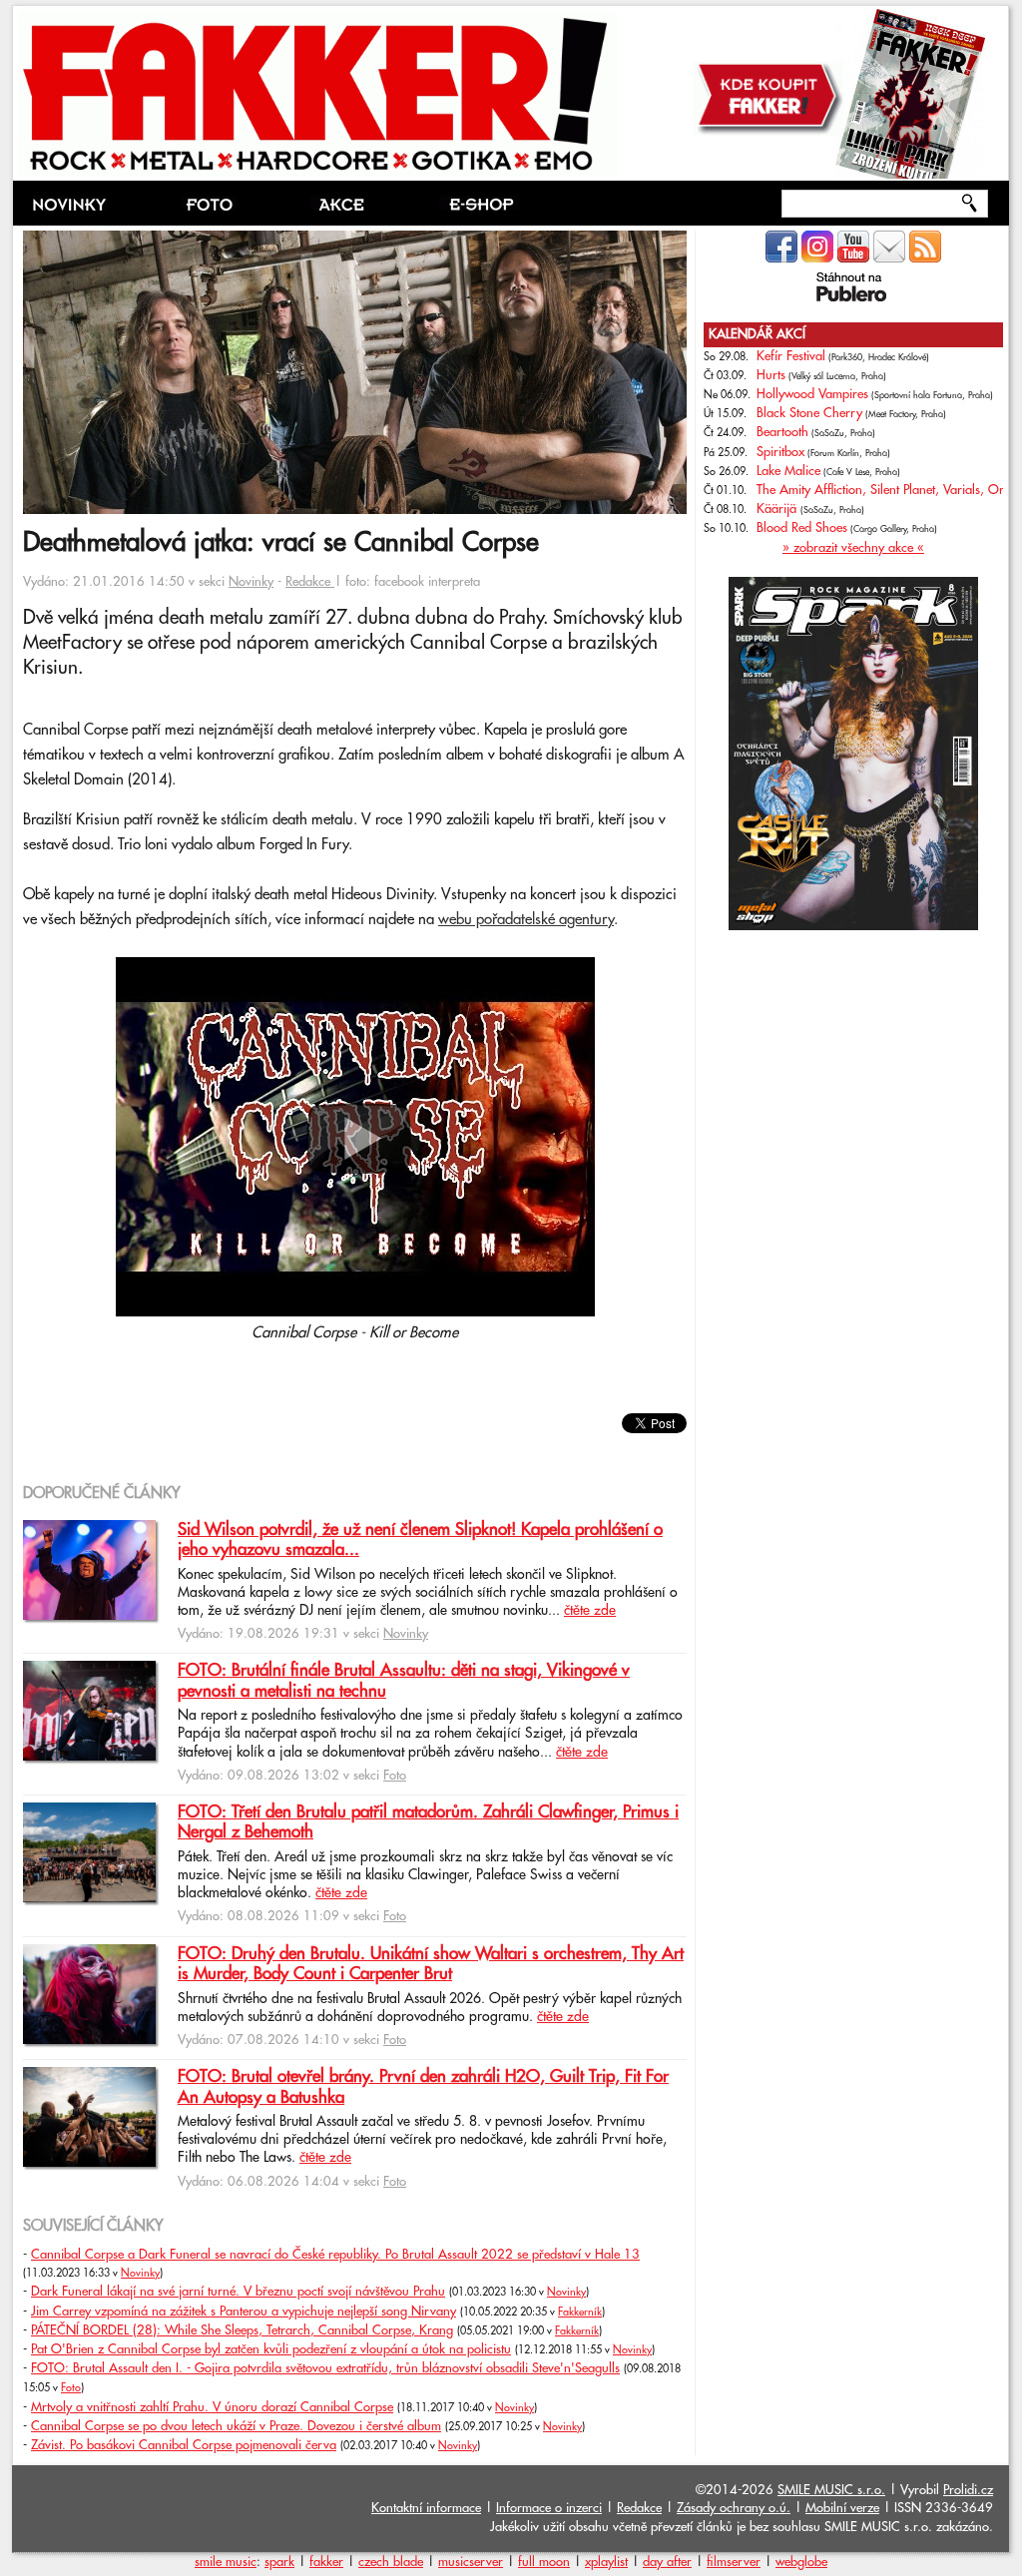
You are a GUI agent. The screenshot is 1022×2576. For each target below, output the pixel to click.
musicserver (471, 2562)
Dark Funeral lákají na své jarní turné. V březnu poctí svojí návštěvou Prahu (238, 2292)
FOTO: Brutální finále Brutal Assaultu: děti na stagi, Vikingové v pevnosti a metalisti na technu (404, 1681)
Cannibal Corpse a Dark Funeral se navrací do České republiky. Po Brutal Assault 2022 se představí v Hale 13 (335, 2255)
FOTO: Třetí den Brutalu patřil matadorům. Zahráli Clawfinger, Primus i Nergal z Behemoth (428, 1822)
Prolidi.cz (968, 2490)
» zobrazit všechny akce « (853, 548)
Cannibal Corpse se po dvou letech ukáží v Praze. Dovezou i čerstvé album (236, 2426)
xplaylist (606, 2562)
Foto (395, 1776)
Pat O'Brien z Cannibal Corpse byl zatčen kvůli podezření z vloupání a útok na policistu (271, 2349)
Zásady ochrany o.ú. (734, 2508)
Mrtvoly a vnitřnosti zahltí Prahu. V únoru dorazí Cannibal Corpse (212, 2407)
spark (279, 2562)
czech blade (391, 2562)
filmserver (734, 2562)
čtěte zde (590, 1611)
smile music (226, 2562)
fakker (326, 2562)
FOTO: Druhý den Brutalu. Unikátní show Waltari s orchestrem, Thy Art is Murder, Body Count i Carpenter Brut (431, 1964)
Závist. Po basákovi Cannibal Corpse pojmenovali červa (184, 2445)
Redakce (310, 582)
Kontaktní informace (426, 2508)
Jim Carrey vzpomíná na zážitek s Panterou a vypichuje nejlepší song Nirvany (244, 2312)
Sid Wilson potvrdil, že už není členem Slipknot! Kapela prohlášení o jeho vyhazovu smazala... (420, 1540)
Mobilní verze (842, 2508)
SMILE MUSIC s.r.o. (831, 2490)
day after (667, 2562)
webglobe (801, 2562)
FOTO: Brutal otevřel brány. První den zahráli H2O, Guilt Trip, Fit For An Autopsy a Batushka (423, 2087)
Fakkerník (580, 2313)
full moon (544, 2562)
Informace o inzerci (549, 2508)
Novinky (251, 582)
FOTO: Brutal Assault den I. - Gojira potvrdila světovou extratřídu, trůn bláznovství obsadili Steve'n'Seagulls (325, 2368)
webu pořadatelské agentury (526, 920)
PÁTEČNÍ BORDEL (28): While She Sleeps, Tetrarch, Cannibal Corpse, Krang (242, 2330)
